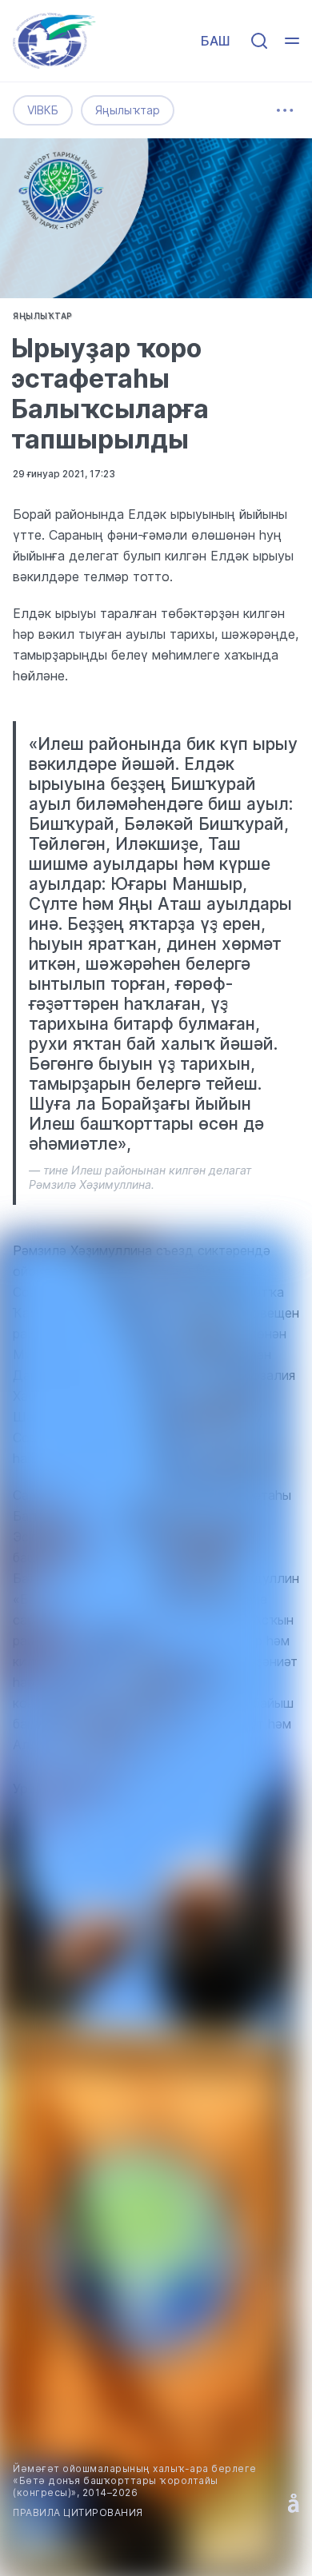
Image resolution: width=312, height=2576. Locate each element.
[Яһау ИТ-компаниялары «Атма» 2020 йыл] (294, 2503)
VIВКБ (43, 110)
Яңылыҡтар (128, 110)
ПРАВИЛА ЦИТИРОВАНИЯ (78, 2512)
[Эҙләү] (259, 41)
